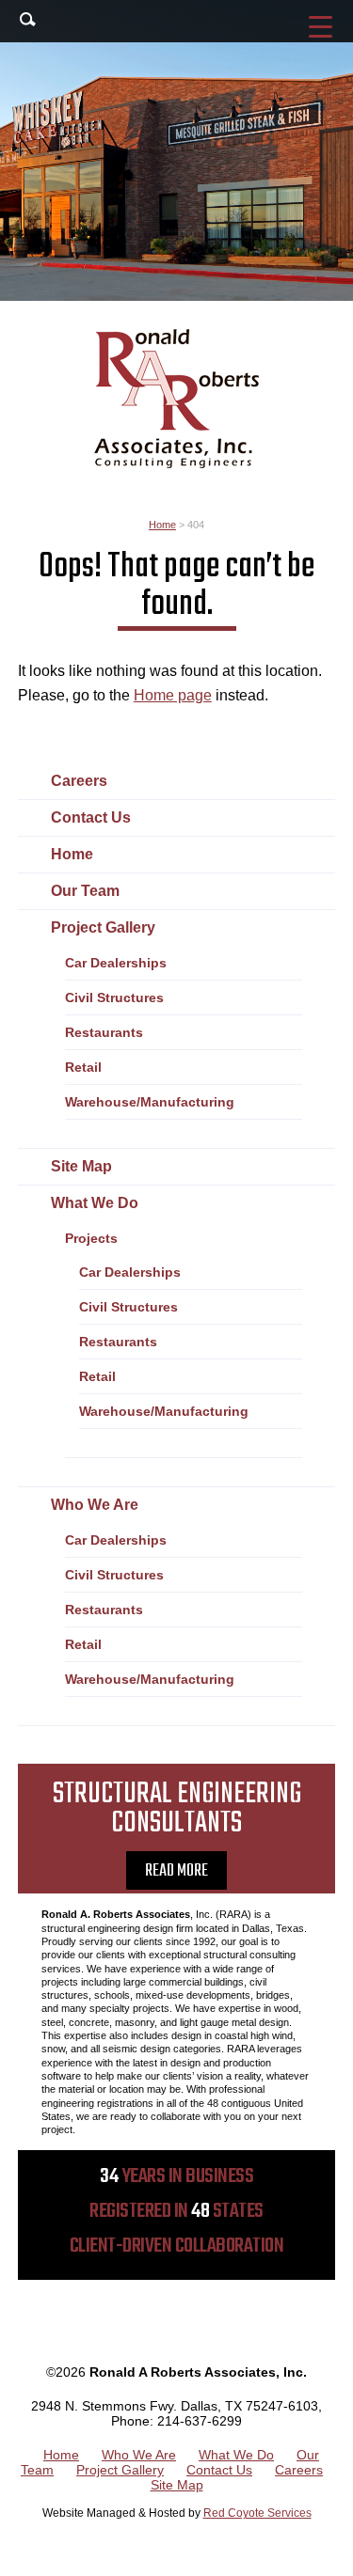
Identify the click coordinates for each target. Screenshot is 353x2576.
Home (72, 854)
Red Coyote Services (257, 2513)
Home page (173, 695)
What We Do (95, 1203)
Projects (91, 1238)
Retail (83, 1067)
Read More (176, 1871)
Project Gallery (103, 927)
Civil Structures (114, 997)
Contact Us (91, 817)
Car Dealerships (116, 963)
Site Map (81, 1166)
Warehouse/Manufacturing (150, 1102)
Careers (79, 781)
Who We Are (95, 1505)
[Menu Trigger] (321, 26)
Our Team (85, 891)
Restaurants (104, 1032)
